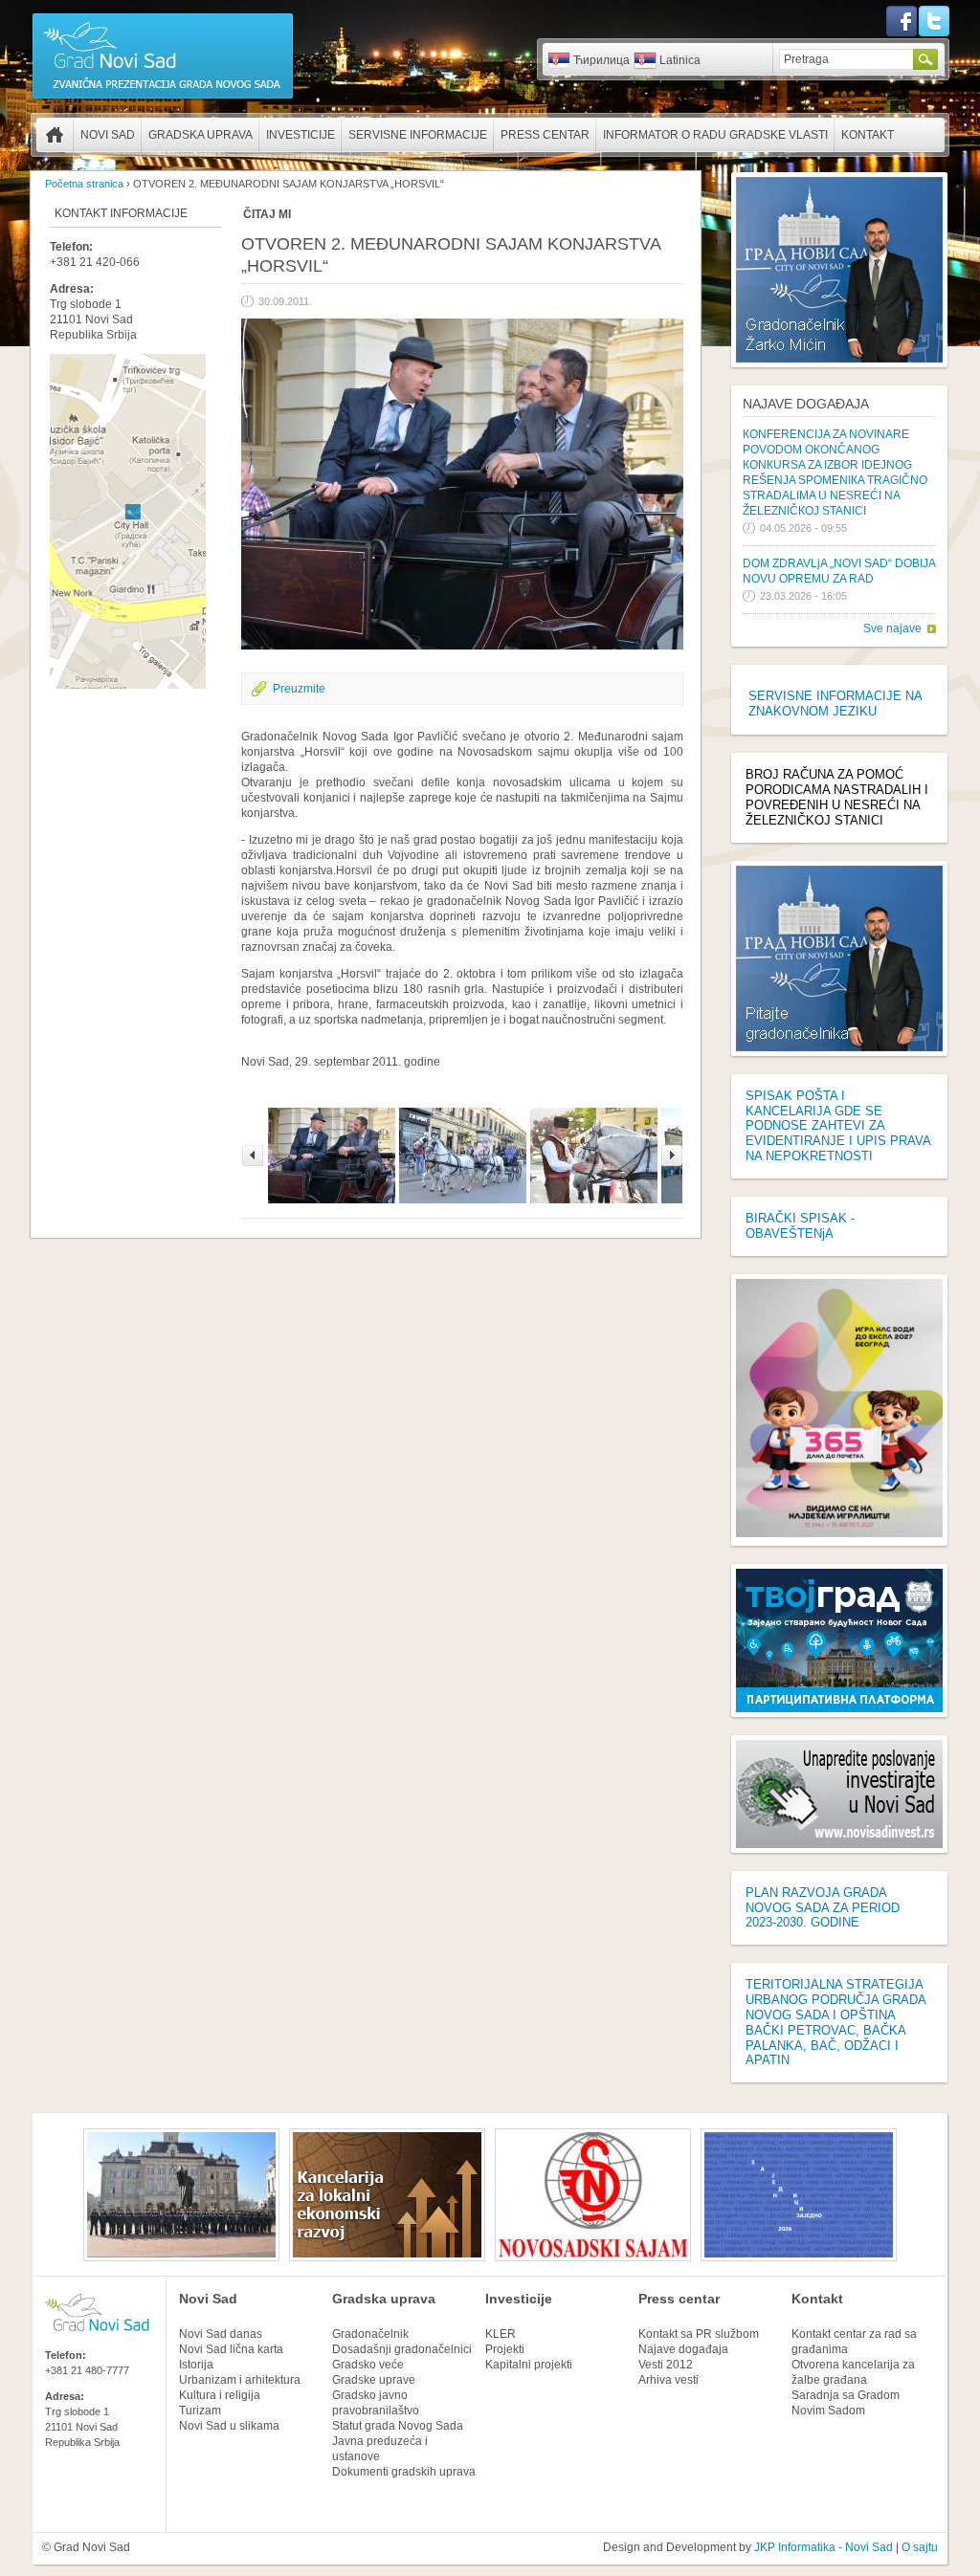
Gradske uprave (374, 2380)
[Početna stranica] (163, 98)
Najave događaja (806, 404)
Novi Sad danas (221, 2334)
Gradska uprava (200, 135)
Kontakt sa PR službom (699, 2334)
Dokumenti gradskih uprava (404, 2472)
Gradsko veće (368, 2365)
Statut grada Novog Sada (398, 2426)
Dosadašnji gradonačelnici (402, 2349)
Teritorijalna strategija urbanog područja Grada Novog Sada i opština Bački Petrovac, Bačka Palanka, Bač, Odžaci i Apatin (835, 2022)
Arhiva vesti (668, 2380)
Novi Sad (108, 135)
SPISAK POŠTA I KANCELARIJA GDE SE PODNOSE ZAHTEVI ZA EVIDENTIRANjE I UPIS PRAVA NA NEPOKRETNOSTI (838, 1126)
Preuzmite (299, 689)
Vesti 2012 (666, 2365)
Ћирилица (601, 60)
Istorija (196, 2365)
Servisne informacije (418, 135)
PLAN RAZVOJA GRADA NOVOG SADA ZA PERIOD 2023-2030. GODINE (823, 1908)
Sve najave (892, 628)
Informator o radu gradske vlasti (715, 135)
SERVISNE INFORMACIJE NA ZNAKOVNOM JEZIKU (835, 704)
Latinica (680, 60)
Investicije (301, 135)
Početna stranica (55, 135)
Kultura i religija (220, 2395)
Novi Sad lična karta (231, 2349)
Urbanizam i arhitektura (240, 2380)
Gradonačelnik (370, 2334)
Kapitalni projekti (529, 2365)
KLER (501, 2334)
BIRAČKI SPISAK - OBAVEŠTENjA (800, 1226)
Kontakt (868, 135)
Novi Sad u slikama (229, 2426)
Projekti (505, 2349)
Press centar (545, 135)
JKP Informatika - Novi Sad (824, 2547)
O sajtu (920, 2547)
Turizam (200, 2411)
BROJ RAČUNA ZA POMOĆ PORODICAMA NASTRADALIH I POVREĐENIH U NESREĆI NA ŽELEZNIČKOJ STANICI (837, 797)
